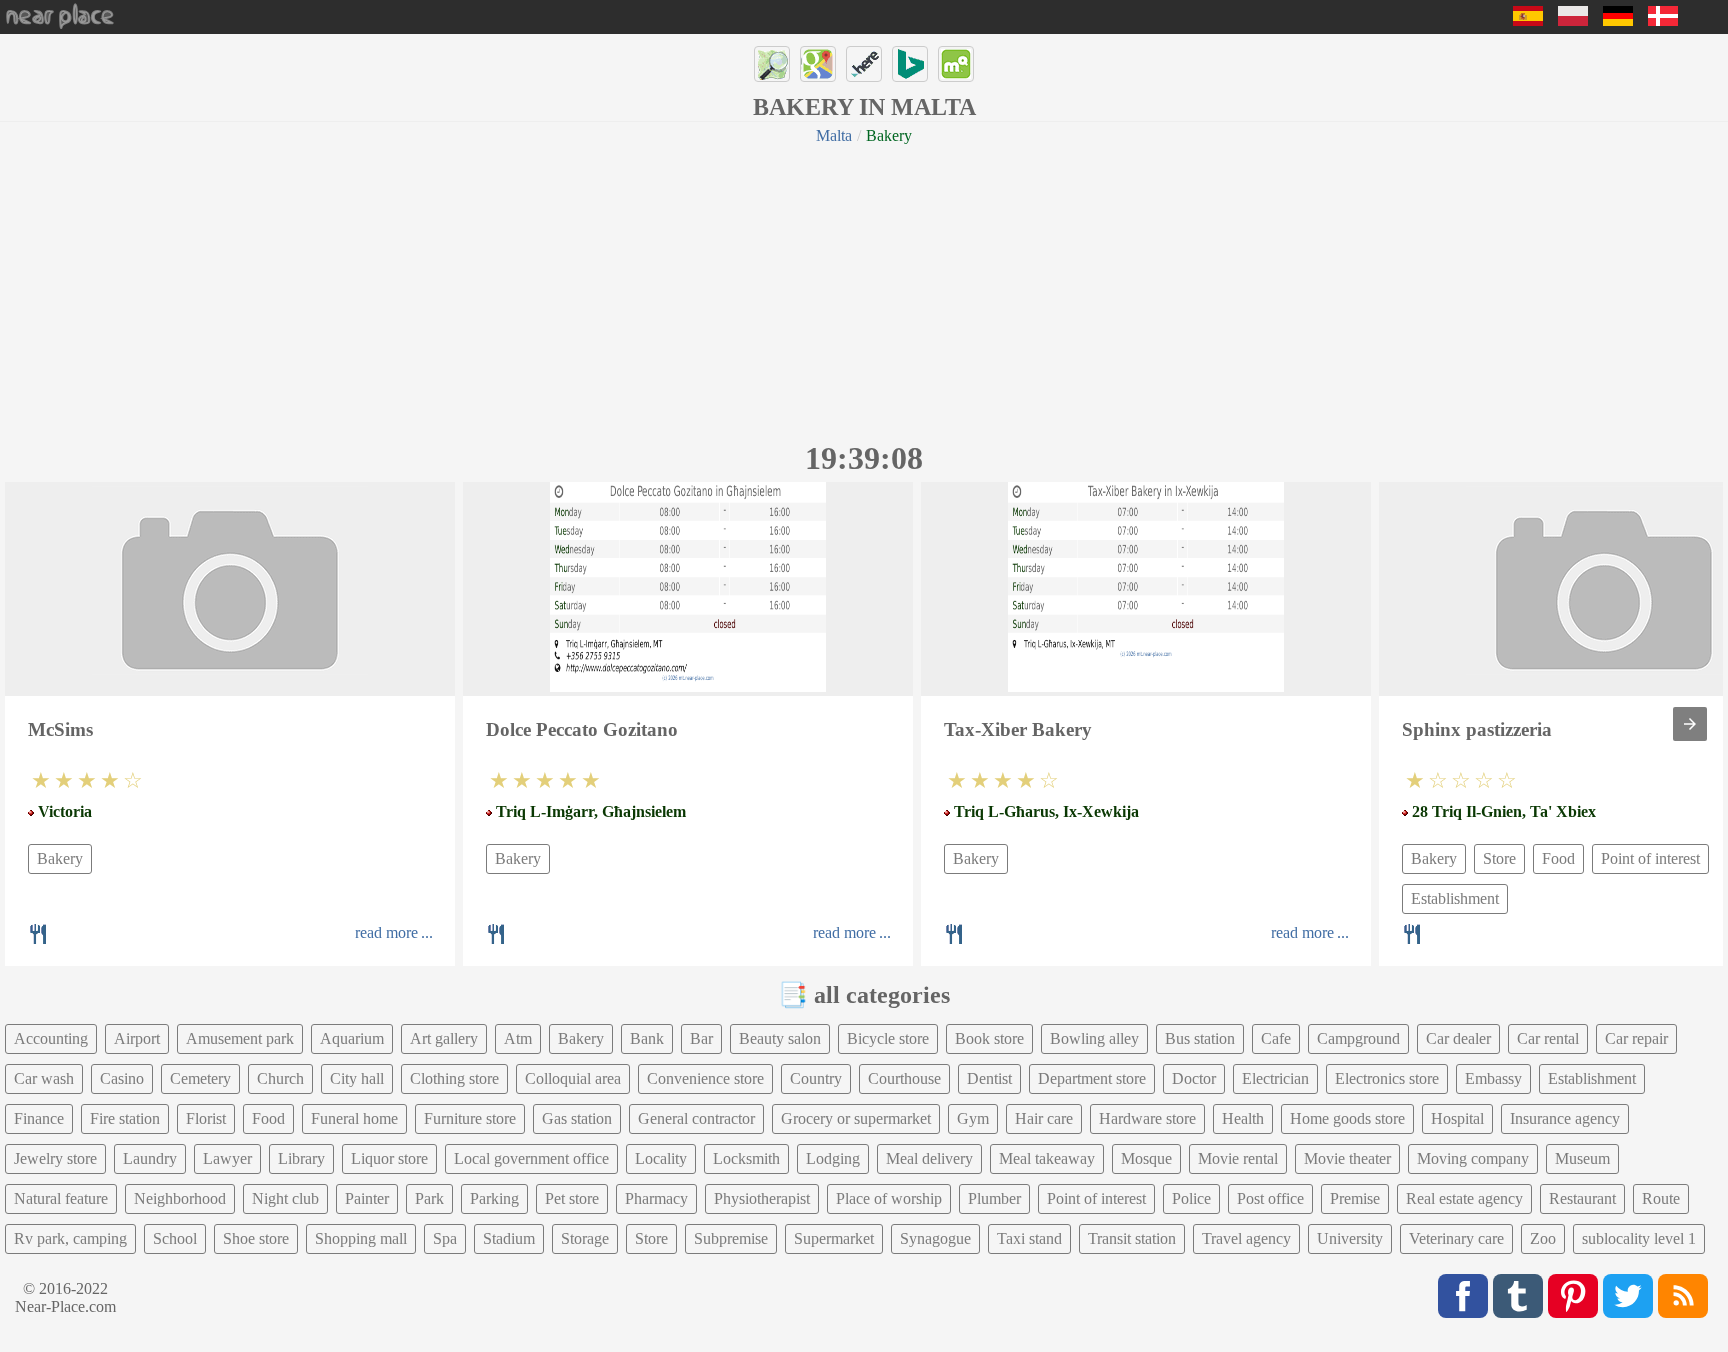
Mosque (1146, 1158)
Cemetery (200, 1078)
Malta (834, 135)
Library (301, 1158)
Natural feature (61, 1198)
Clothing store (454, 1078)
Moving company (1473, 1158)
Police (1191, 1198)
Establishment (1455, 898)
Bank (647, 1038)
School (175, 1238)
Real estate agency (1464, 1198)
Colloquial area (573, 1078)
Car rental (1548, 1038)
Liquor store (389, 1158)
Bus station (1200, 1038)
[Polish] (1573, 20)
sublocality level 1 (1639, 1238)
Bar (701, 1038)
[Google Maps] (818, 64)
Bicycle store (888, 1038)
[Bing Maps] (910, 64)
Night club (285, 1198)
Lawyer (227, 1158)
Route (1661, 1198)
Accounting (51, 1038)
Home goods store (1347, 1118)
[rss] (1683, 1296)
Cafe (1276, 1038)
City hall (357, 1078)
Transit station (1132, 1238)
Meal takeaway (1047, 1158)
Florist (206, 1118)
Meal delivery (929, 1158)
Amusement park (240, 1038)
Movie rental (1238, 1158)
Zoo (1543, 1238)
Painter (367, 1198)
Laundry (150, 1158)
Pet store (572, 1198)
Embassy (1493, 1078)
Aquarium (352, 1038)
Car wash (44, 1078)
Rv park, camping (70, 1238)
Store (1499, 858)
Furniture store (470, 1118)
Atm (518, 1038)
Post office (1270, 1198)
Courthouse (904, 1078)
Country (816, 1078)
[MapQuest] (956, 64)
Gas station (577, 1118)
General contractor (696, 1118)
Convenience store (705, 1078)
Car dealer (1458, 1038)
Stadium (509, 1238)
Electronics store (1387, 1078)
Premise (1355, 1198)
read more (386, 932)
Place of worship (889, 1198)
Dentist (989, 1078)
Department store (1092, 1078)
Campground (1358, 1038)
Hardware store (1147, 1118)
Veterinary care (1456, 1238)
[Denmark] (1663, 20)
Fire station (125, 1118)
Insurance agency (1565, 1118)
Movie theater (1347, 1158)
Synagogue (935, 1238)
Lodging (833, 1158)
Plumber (994, 1198)
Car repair (1636, 1038)
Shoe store (256, 1238)
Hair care (1044, 1118)
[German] (1618, 20)
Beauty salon (780, 1038)
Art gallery (444, 1038)
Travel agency (1246, 1238)
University (1350, 1238)
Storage (585, 1238)
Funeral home (354, 1118)
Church (280, 1078)
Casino (122, 1078)
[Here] (864, 64)
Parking (494, 1198)
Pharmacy (656, 1198)
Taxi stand (1029, 1238)
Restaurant (1582, 1198)
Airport (137, 1038)
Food (1558, 858)
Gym (973, 1118)
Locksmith (746, 1158)
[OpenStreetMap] (772, 64)
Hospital (1457, 1118)
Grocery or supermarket (856, 1118)
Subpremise (731, 1238)
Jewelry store (55, 1158)
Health (1243, 1118)
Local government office (531, 1158)
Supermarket (834, 1238)
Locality (661, 1158)
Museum (1582, 1158)
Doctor (1194, 1078)
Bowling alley (1094, 1038)
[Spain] (1528, 20)
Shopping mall (361, 1238)
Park (429, 1198)
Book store (989, 1038)
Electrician (1275, 1078)
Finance (39, 1118)
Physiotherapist (762, 1198)
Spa (445, 1238)
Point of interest (1650, 858)
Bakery (60, 858)
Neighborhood (180, 1198)
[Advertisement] (864, 290)
